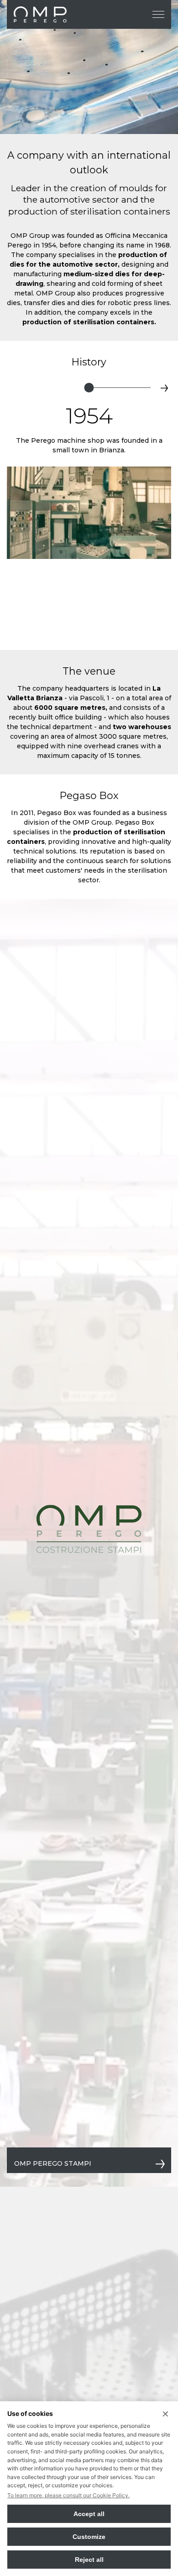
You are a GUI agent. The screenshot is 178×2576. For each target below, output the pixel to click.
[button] (14, 388)
